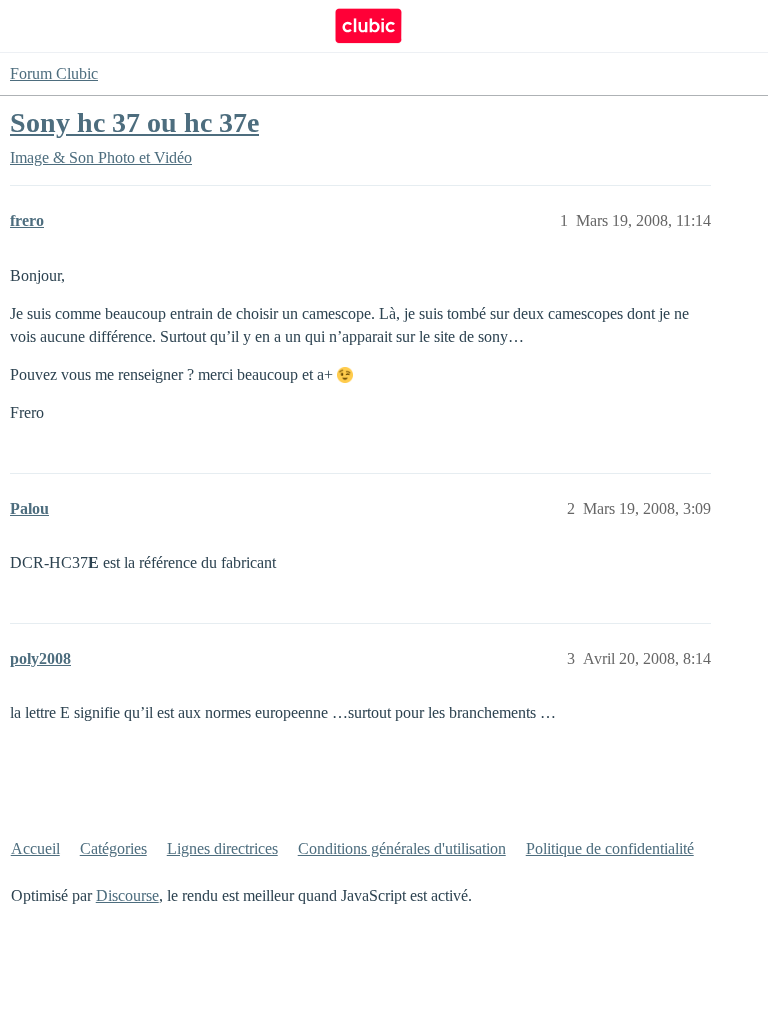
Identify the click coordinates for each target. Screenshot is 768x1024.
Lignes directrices (222, 848)
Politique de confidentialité (610, 848)
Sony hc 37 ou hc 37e (134, 122)
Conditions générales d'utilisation (402, 848)
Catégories (113, 848)
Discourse (127, 895)
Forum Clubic (54, 73)
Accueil (35, 848)
